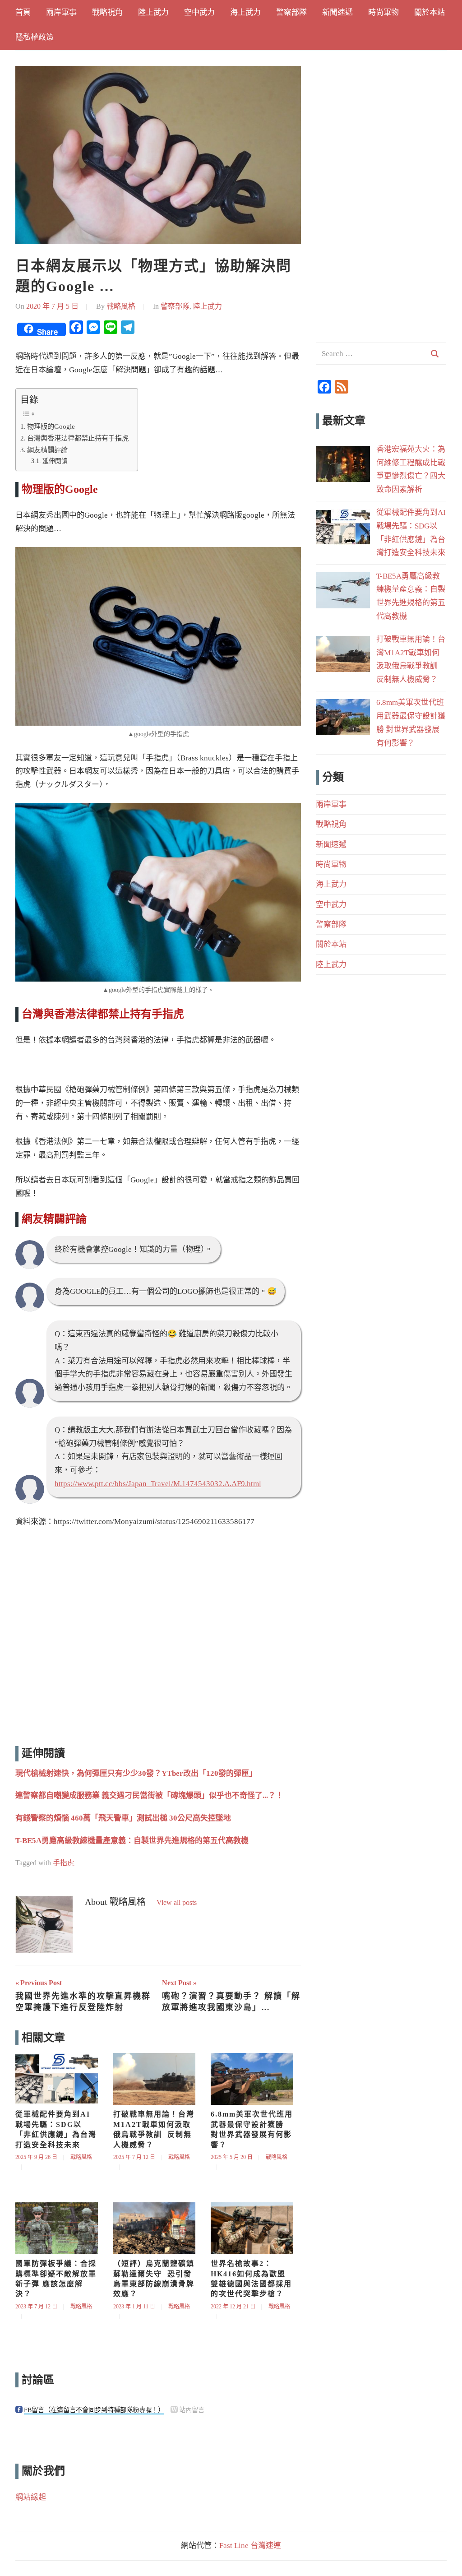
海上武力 (245, 12)
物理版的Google (51, 426)
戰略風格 (121, 306)
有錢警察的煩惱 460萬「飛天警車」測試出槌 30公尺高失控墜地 (123, 1818)
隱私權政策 (35, 37)
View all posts (177, 1902)
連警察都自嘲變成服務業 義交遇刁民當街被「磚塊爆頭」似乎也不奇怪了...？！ (149, 1795)
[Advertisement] (158, 1639)
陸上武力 (153, 12)
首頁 (23, 12)
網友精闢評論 (47, 450)
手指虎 (64, 1863)
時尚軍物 (383, 12)
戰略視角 (107, 12)
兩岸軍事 (61, 12)
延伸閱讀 (55, 461)
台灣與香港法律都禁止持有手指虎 (78, 438)
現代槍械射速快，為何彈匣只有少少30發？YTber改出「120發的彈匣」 (136, 1773)
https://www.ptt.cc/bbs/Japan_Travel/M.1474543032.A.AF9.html (158, 1484)
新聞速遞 (337, 12)
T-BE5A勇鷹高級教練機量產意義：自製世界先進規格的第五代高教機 (132, 1841)
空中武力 (199, 12)
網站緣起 (31, 2497)
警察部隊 (291, 12)
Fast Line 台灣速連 (250, 2546)
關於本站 (430, 12)
